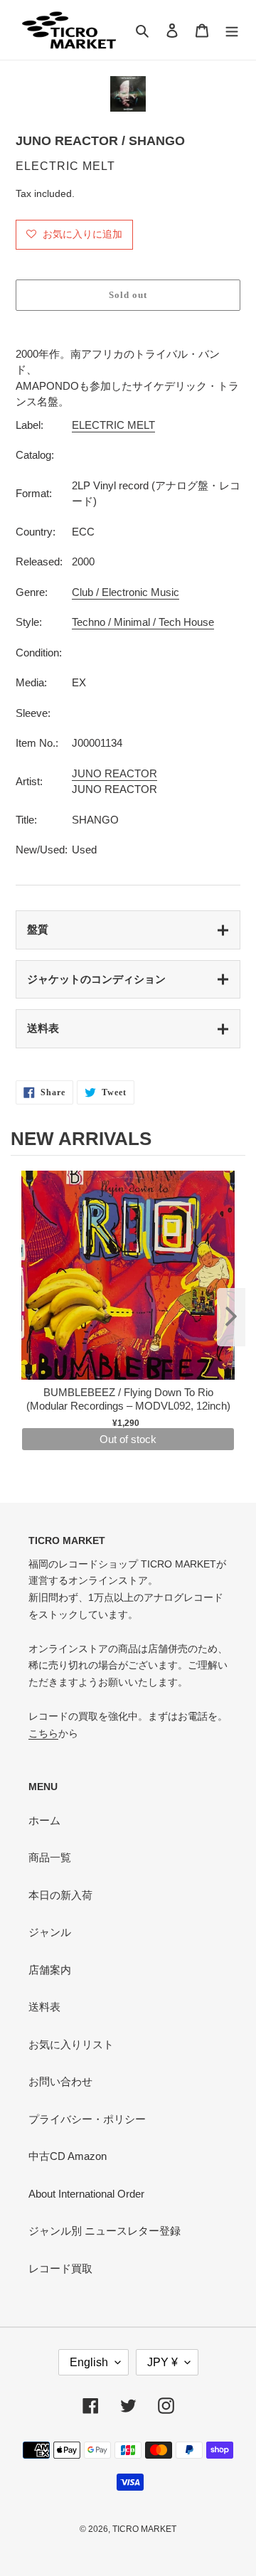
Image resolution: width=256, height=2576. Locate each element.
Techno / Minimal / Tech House (143, 622)
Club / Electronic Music (126, 592)
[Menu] (232, 30)
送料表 (43, 1028)
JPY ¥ (162, 2362)
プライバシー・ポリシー (87, 2119)
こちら (43, 1733)
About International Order (86, 2194)
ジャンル (50, 1932)
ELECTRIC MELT (113, 425)
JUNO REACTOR (114, 773)
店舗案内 (50, 1970)
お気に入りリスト (71, 2044)
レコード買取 (60, 2268)
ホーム (44, 1820)
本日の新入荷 (60, 1895)
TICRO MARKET (144, 2529)
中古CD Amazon (68, 2156)
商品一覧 (50, 1857)
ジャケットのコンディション (96, 979)
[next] (231, 1317)
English (89, 2362)
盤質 (38, 929)
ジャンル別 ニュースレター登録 (105, 2231)
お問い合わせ (60, 2081)
